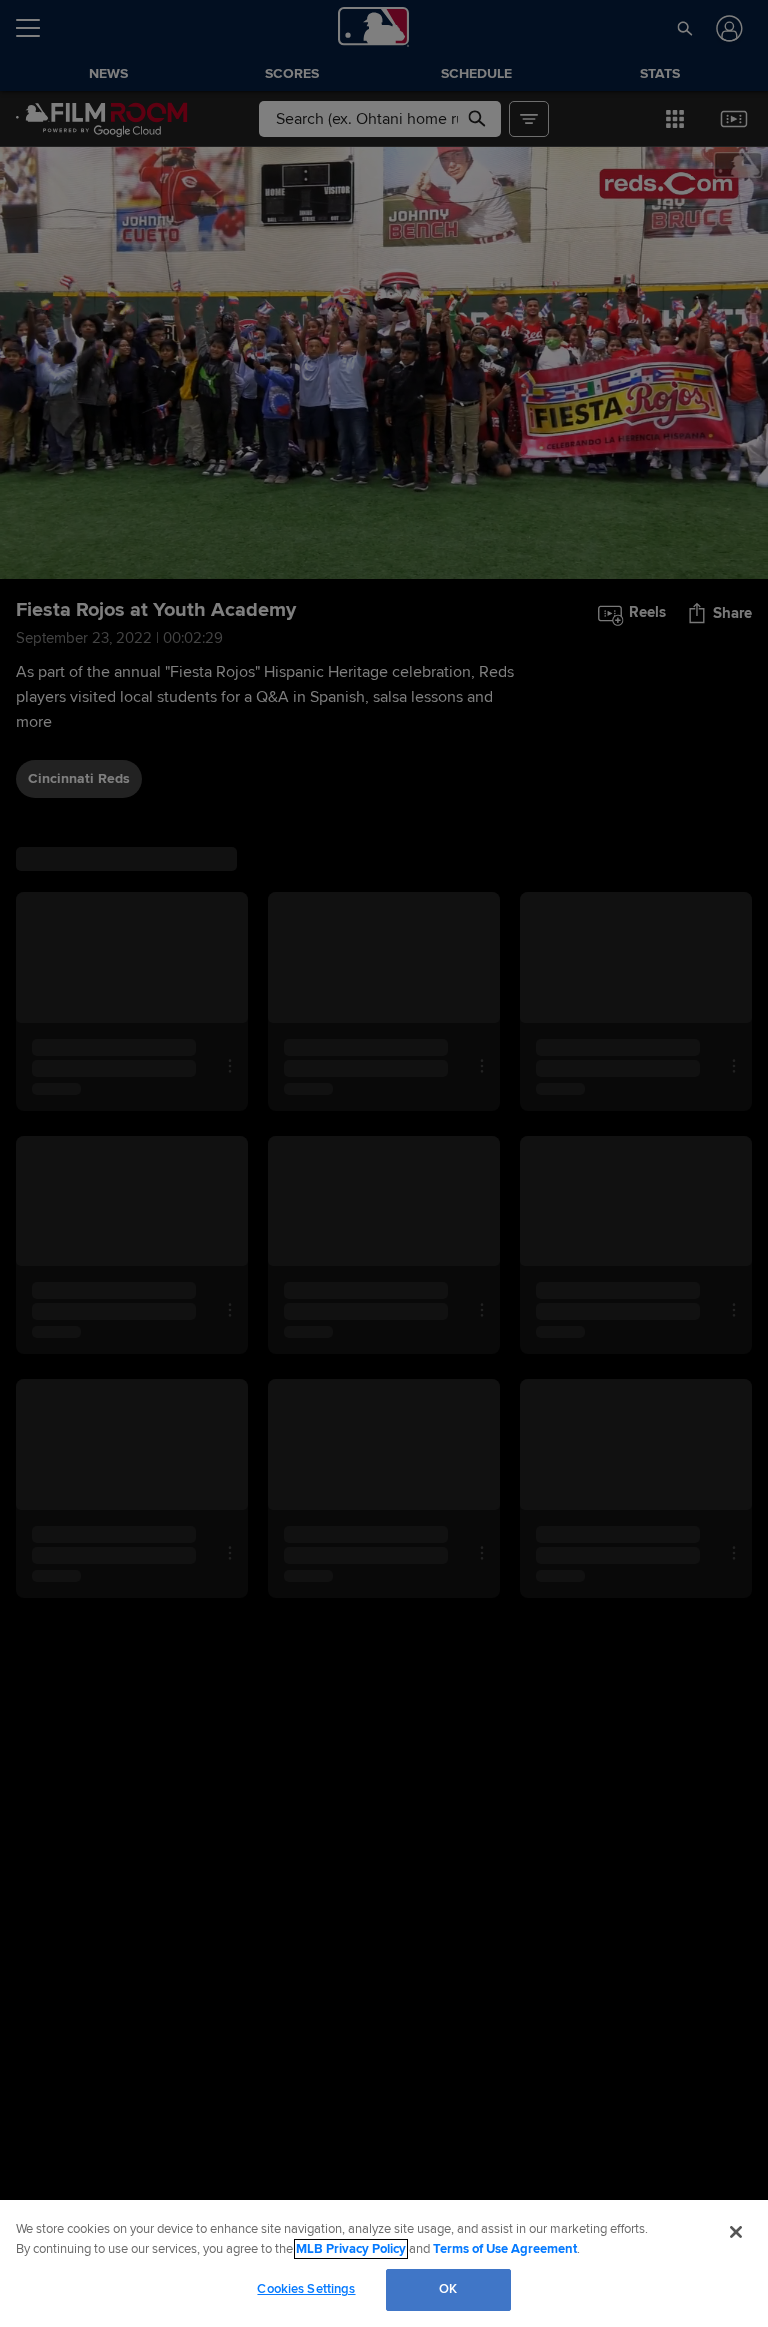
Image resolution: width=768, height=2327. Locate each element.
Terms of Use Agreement (505, 2249)
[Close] (736, 2232)
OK (448, 2289)
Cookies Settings (306, 2289)
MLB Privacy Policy (351, 2249)
